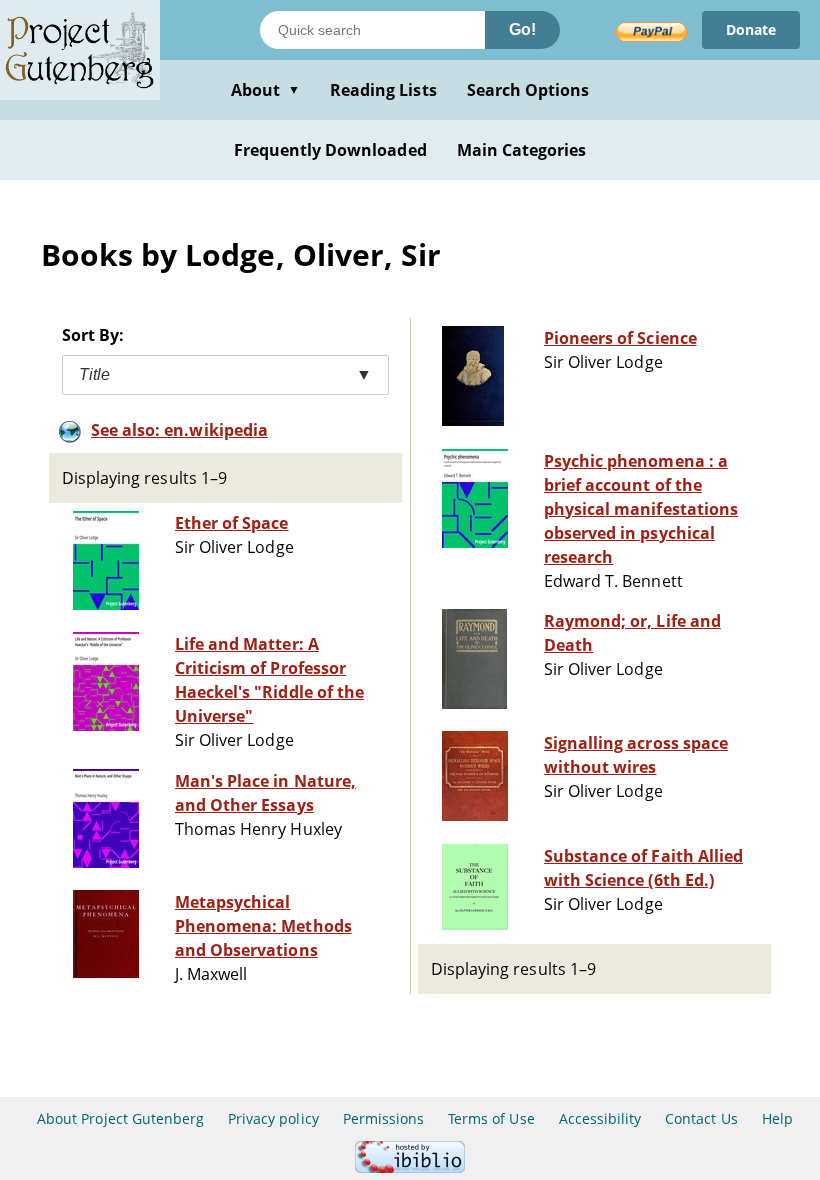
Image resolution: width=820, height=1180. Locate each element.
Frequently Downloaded (330, 150)
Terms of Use (491, 1118)
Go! (522, 29)
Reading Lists (383, 90)
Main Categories (522, 150)
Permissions (383, 1118)
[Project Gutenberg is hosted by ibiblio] (410, 1167)
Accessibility (600, 1118)
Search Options (528, 90)
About (265, 90)
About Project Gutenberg (120, 1118)
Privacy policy (273, 1118)
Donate (751, 29)
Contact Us (701, 1118)
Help (777, 1118)
